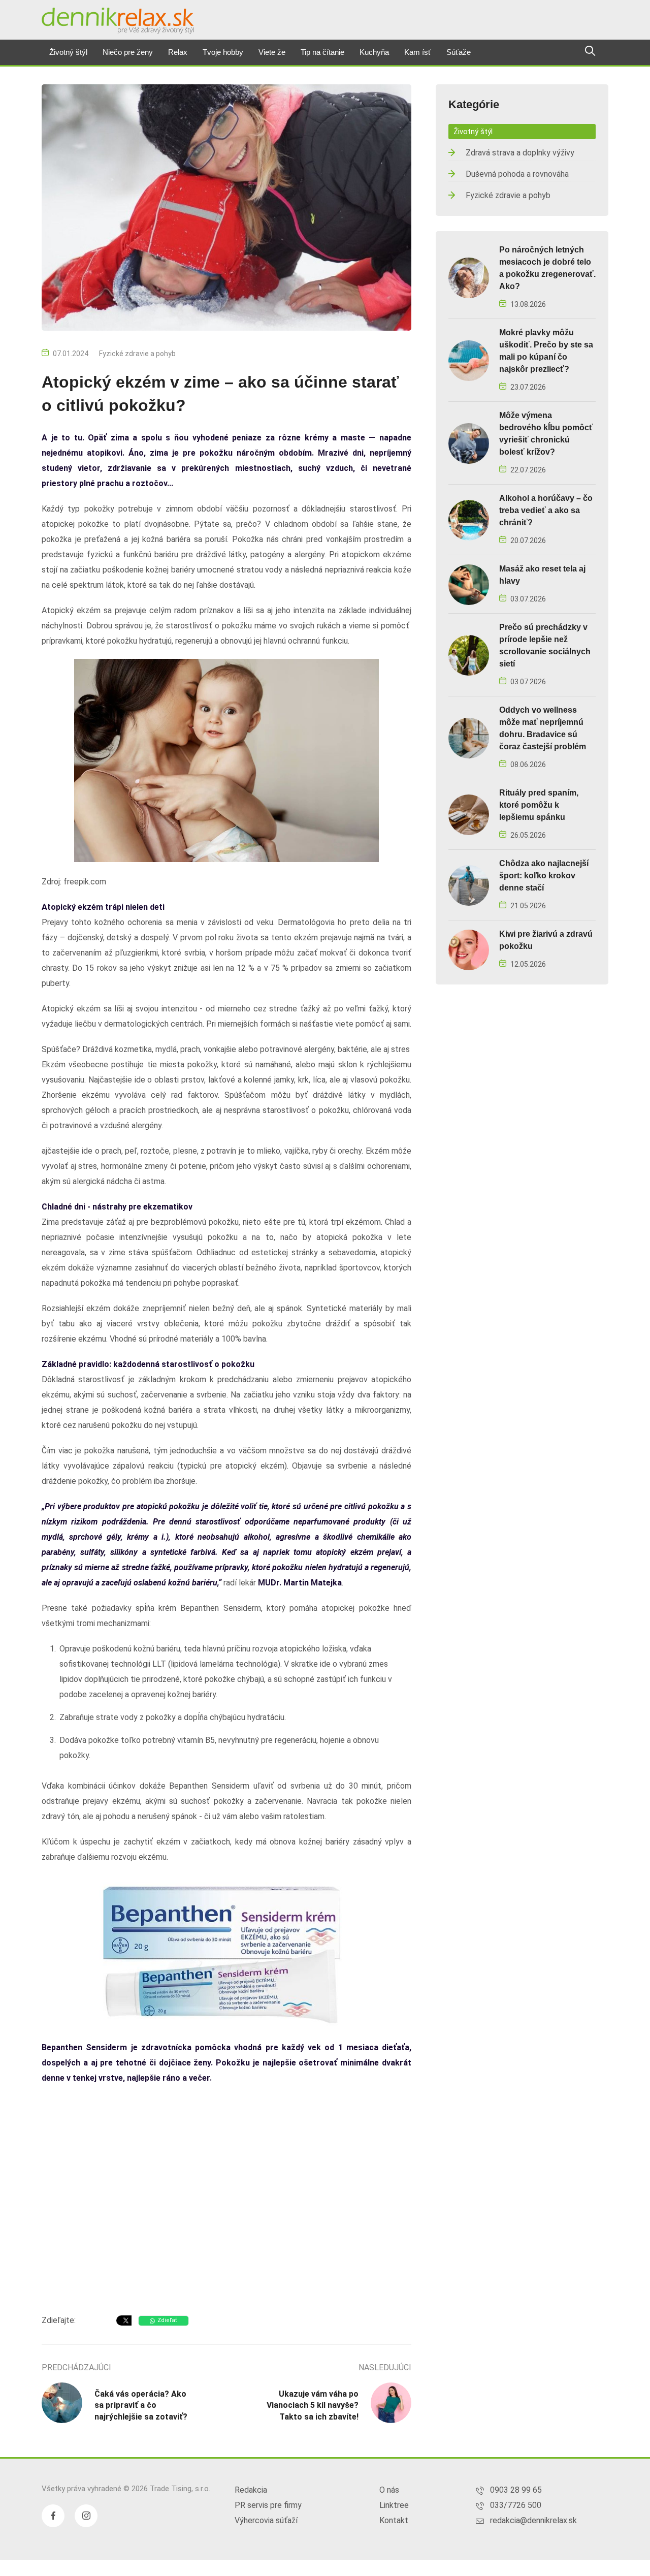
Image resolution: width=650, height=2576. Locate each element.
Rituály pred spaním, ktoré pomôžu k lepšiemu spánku (539, 805)
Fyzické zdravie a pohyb (137, 354)
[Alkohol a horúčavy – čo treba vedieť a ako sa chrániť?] (469, 519)
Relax (178, 52)
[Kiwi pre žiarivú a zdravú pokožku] (469, 949)
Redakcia (251, 2490)
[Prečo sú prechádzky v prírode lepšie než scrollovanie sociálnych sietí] (469, 655)
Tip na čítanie (322, 52)
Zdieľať (167, 2320)
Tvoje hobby (223, 52)
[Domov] (118, 21)
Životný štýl (68, 52)
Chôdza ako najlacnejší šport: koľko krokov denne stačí (544, 876)
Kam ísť (418, 52)
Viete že (272, 52)
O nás (389, 2490)
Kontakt (394, 2520)
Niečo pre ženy (128, 52)
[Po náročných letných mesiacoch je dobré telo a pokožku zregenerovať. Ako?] (469, 277)
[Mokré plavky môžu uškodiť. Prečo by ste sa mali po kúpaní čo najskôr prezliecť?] (469, 360)
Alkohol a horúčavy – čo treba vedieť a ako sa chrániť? (546, 510)
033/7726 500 (516, 2505)
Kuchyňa (374, 52)
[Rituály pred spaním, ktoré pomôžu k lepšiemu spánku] (469, 814)
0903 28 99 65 (516, 2490)
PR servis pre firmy (268, 2505)
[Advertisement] (226, 2225)
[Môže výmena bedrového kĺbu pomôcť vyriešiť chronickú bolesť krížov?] (469, 443)
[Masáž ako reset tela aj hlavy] (469, 584)
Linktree (394, 2505)
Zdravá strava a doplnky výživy (520, 153)
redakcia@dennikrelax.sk (533, 2520)
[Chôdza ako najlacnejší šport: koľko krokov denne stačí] (469, 885)
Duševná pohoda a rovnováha (517, 174)
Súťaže (459, 52)
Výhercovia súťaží (266, 2520)
